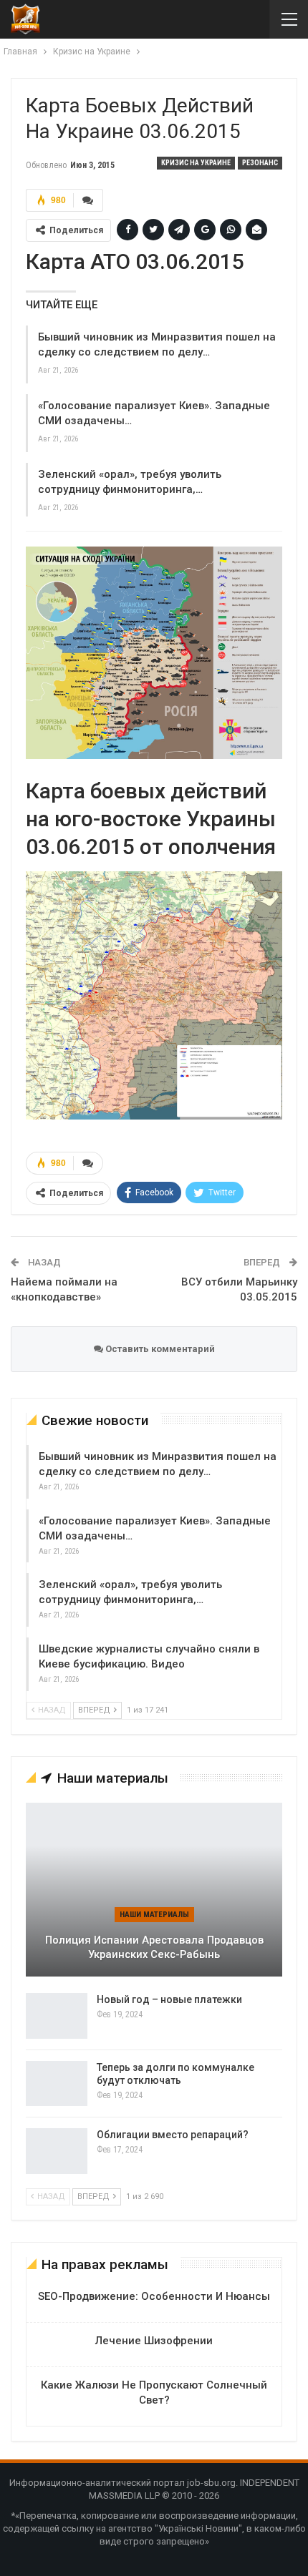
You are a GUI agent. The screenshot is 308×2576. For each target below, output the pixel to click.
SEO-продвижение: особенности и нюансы (154, 2296)
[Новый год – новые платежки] (57, 2016)
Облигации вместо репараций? (173, 2135)
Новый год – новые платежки (169, 1999)
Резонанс (260, 163)
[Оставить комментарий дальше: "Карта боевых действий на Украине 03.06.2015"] (88, 200)
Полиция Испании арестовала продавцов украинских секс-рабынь (154, 1948)
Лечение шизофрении (154, 2341)
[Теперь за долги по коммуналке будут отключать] (57, 2084)
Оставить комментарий (159, 1349)
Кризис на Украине (196, 163)
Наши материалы (154, 1915)
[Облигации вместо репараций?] (57, 2151)
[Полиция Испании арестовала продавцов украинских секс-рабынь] (154, 1890)
